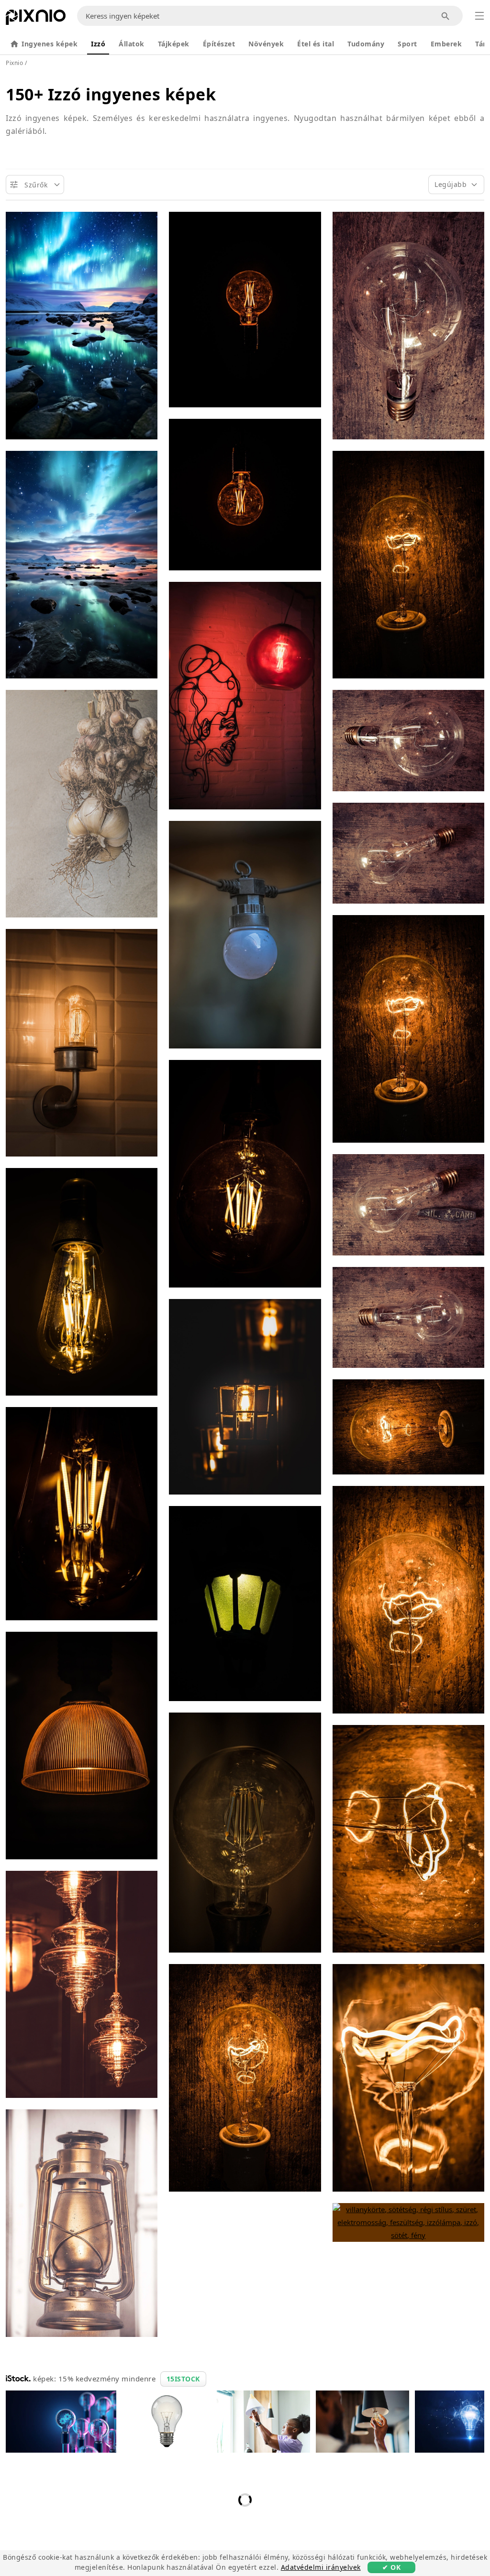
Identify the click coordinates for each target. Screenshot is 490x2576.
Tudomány (366, 44)
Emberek (446, 44)
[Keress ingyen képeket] (446, 16)
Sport (407, 44)
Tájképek (174, 44)
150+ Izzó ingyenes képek (111, 94)
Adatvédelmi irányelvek (321, 2567)
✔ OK (391, 2567)
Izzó (98, 44)
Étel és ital (316, 44)
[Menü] (479, 16)
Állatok (132, 44)
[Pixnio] (36, 19)
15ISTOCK (183, 2379)
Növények (266, 44)
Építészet (219, 44)
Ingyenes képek (50, 44)
